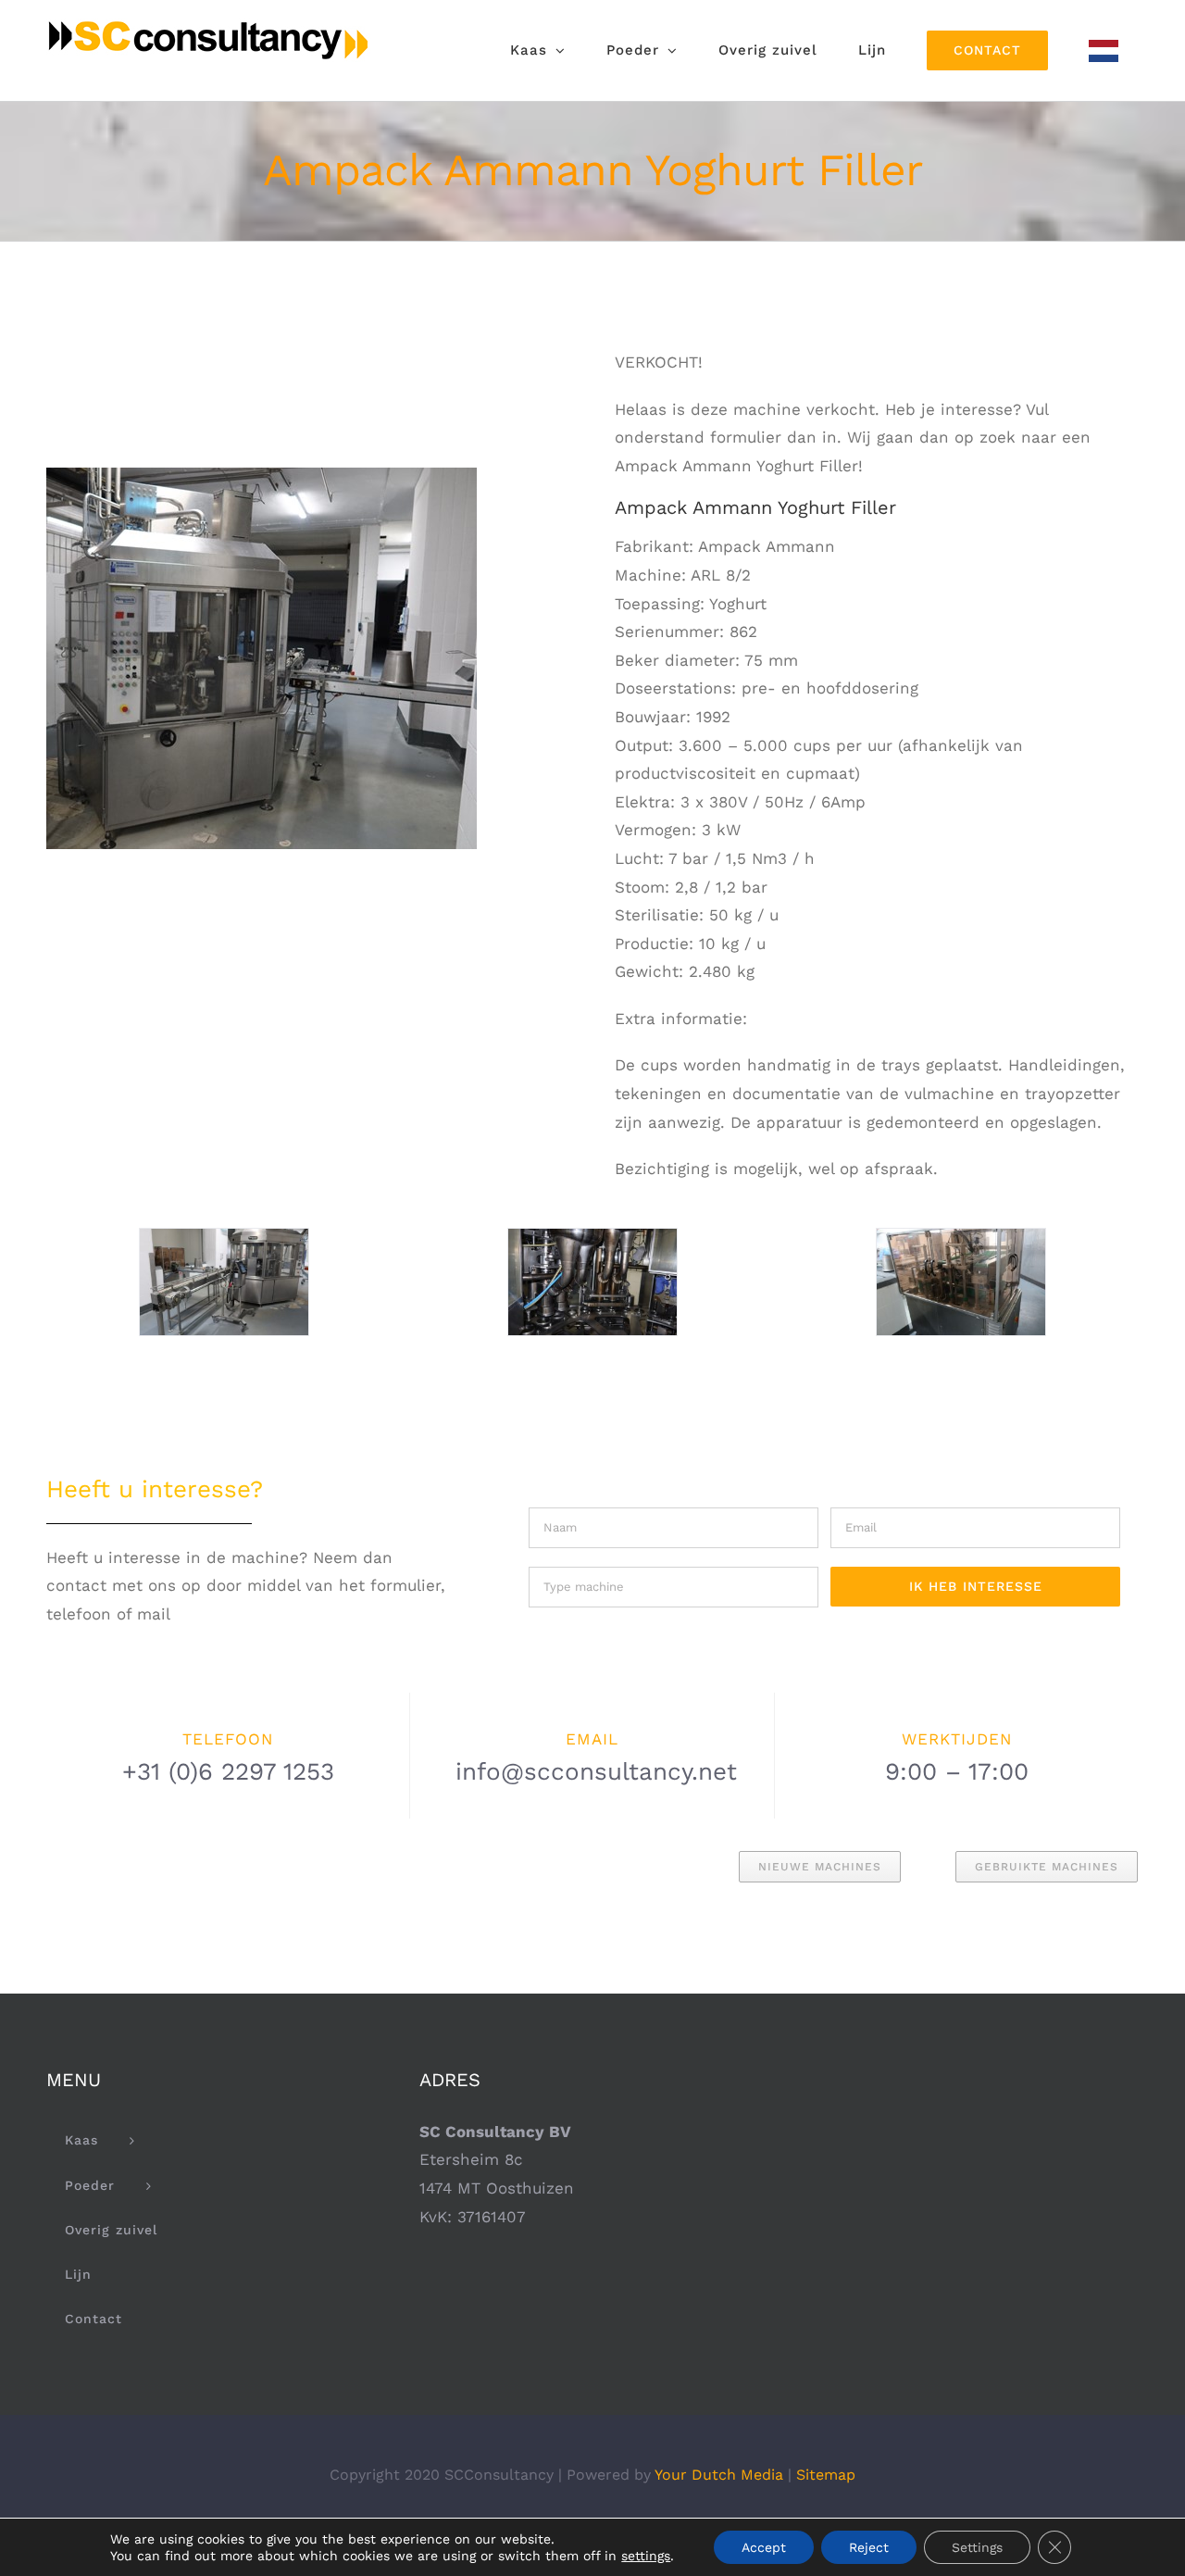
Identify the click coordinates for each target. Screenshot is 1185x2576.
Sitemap (826, 2475)
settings (646, 2556)
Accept (764, 2547)
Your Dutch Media (719, 2475)
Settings (977, 2547)
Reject (869, 2547)
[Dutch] (1104, 50)
